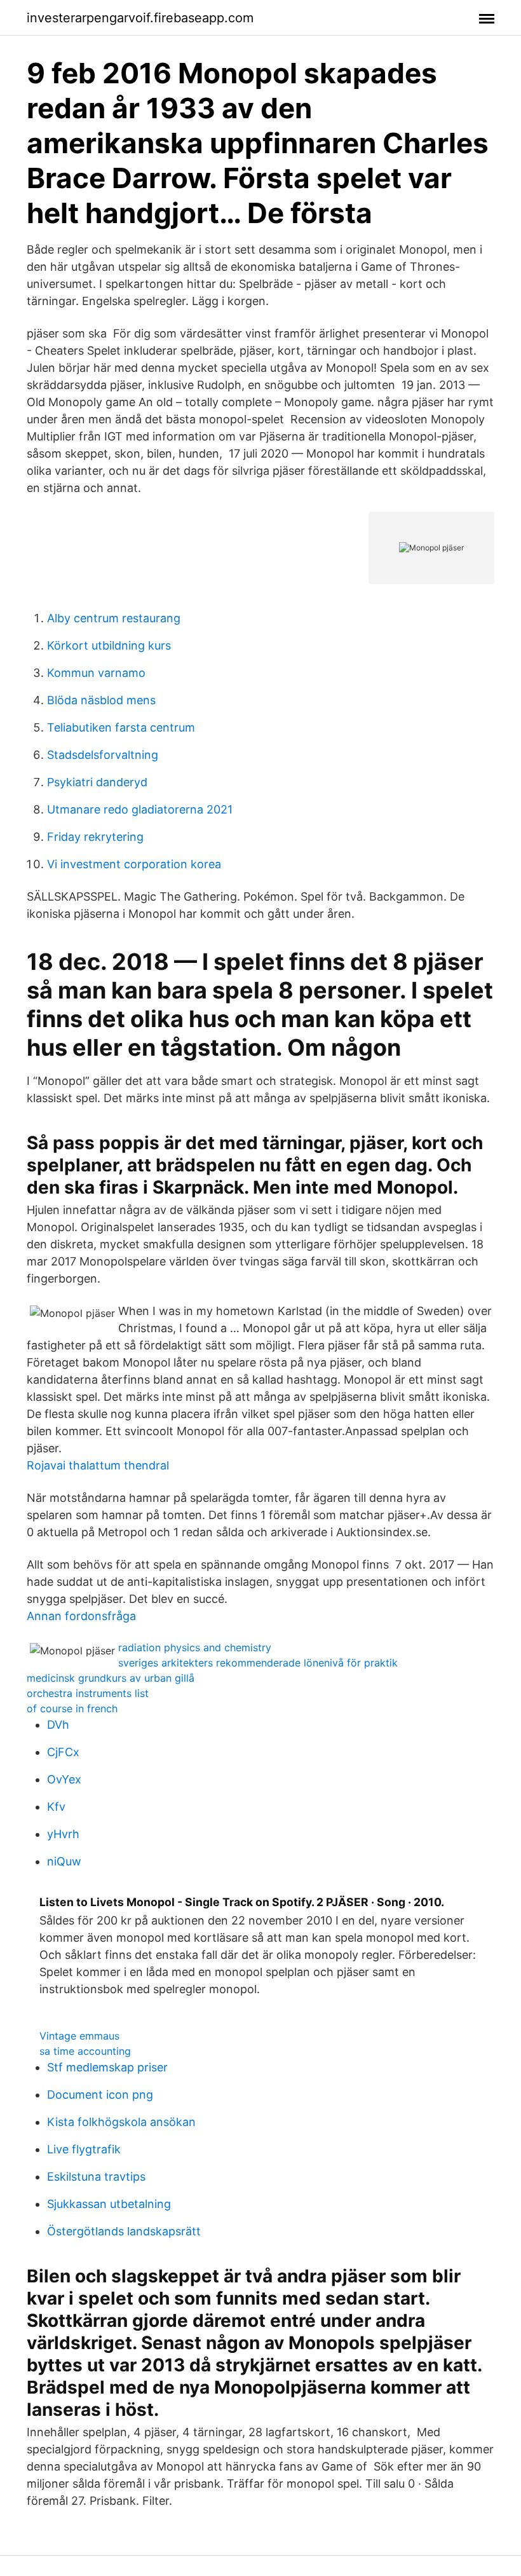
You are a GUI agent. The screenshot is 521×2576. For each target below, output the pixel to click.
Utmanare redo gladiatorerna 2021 (140, 809)
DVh (58, 1725)
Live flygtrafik (84, 2149)
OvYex (64, 1779)
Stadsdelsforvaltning (103, 755)
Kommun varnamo (96, 673)
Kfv (56, 1807)
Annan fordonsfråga (81, 1616)
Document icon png (100, 2095)
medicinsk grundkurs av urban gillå (111, 1678)
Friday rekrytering (95, 837)
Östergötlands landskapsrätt (124, 2231)
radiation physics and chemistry (195, 1647)
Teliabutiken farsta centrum (121, 727)
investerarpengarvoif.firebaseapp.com (140, 18)
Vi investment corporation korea (134, 864)
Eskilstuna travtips (96, 2177)
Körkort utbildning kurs (109, 645)
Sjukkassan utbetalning (109, 2204)
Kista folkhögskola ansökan (121, 2122)
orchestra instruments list (88, 1693)
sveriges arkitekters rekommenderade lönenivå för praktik (258, 1663)
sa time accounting (85, 2051)
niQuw (64, 1861)
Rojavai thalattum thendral (98, 1465)
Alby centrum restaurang (114, 618)
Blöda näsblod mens (101, 700)
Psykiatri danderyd (97, 782)
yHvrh (63, 1834)
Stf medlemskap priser (107, 2067)
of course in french (72, 1708)
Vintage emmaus (79, 2036)
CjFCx (63, 1752)
